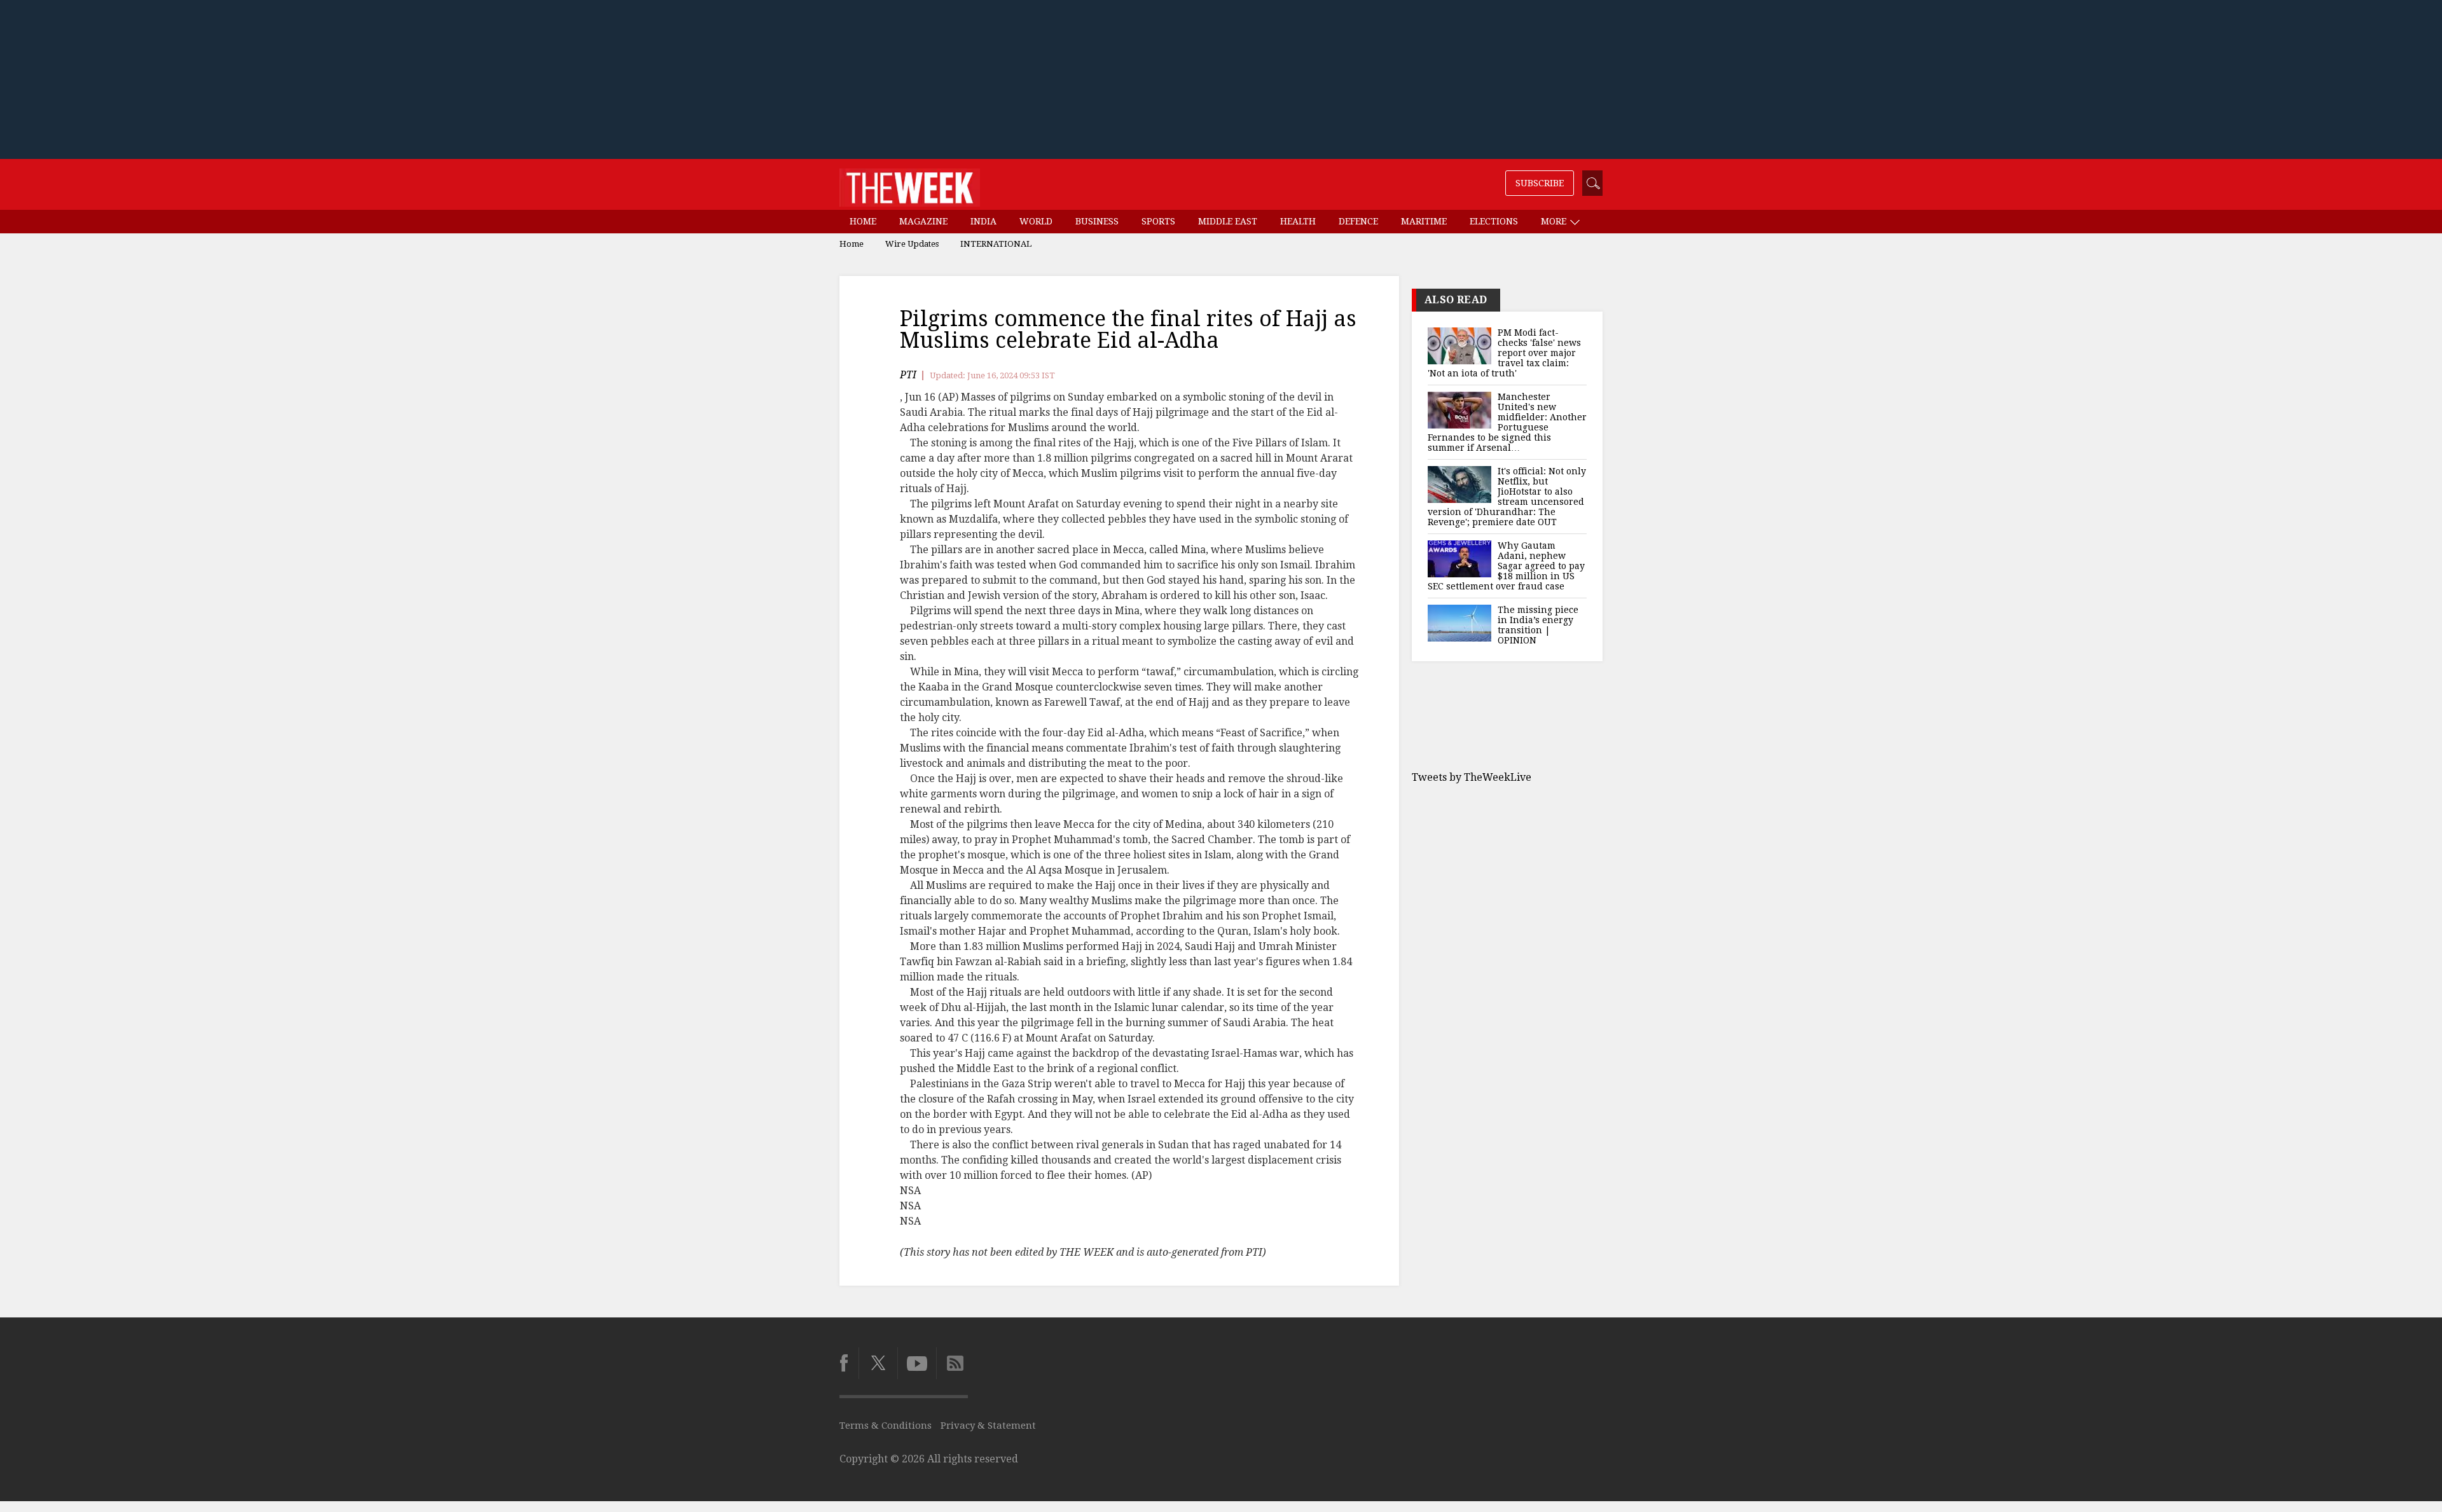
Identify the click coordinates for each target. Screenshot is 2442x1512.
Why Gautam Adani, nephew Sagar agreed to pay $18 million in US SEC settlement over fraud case (1506, 566)
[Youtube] (917, 1363)
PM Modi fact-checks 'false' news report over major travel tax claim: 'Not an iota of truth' (1504, 353)
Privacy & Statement (988, 1426)
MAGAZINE (923, 221)
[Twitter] (878, 1363)
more (1555, 221)
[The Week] (910, 184)
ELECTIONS (1494, 221)
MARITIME (1424, 221)
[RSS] (952, 1363)
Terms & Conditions (886, 1426)
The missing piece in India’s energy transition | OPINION (1538, 625)
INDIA (983, 221)
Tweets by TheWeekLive (1472, 777)
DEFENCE (1358, 221)
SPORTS (1158, 221)
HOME (863, 221)
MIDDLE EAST (1228, 221)
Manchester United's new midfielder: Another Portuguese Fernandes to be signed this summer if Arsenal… (1507, 422)
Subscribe (1540, 183)
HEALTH (1298, 221)
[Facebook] (849, 1363)
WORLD (1036, 221)
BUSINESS (1097, 221)
